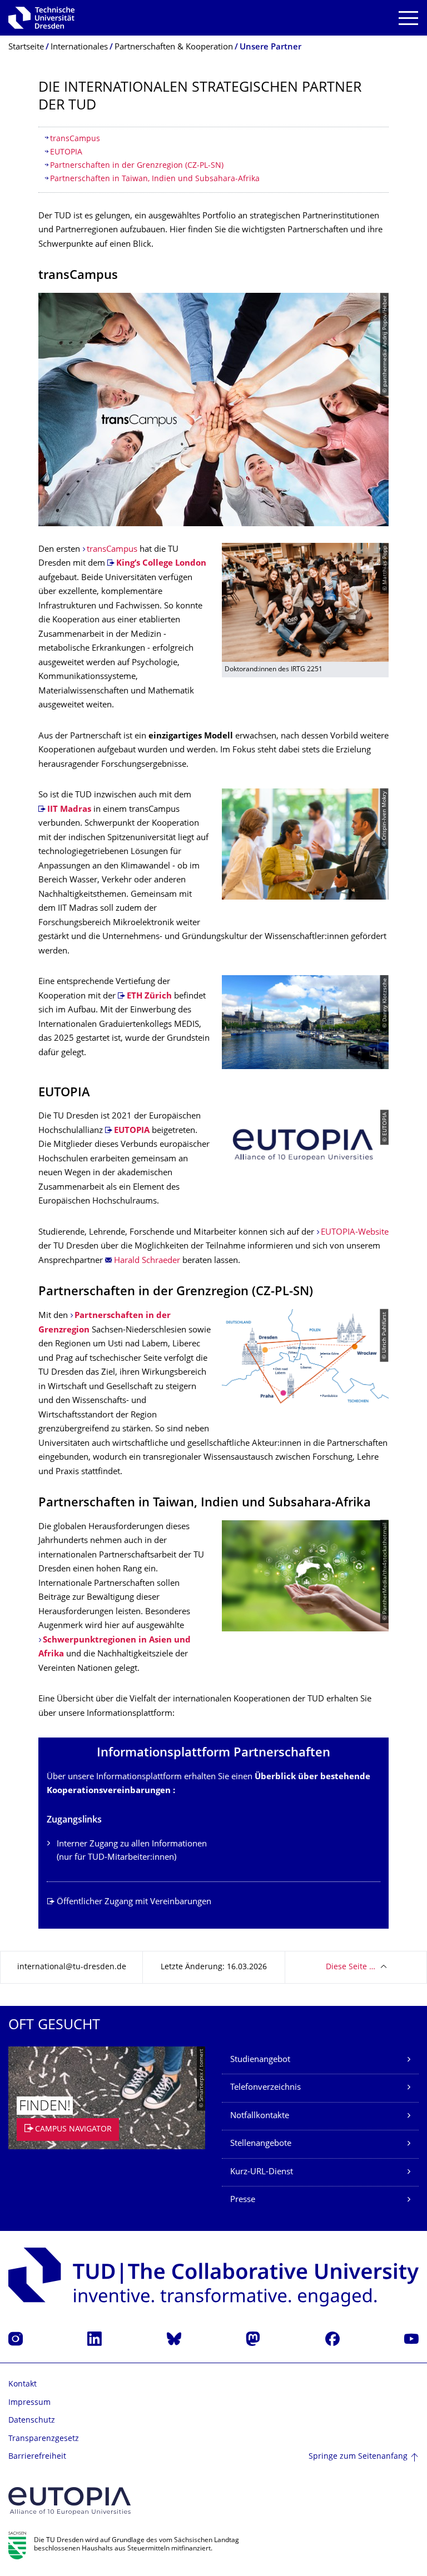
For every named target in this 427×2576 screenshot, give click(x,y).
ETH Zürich (149, 997)
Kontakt (23, 2385)
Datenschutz (32, 2421)
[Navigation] (408, 18)
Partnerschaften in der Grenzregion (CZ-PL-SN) (137, 166)
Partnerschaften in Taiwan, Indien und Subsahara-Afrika (155, 179)
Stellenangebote (261, 2144)
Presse (243, 2200)
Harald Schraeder (147, 1261)
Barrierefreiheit (37, 2457)
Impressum (29, 2403)
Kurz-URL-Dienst (262, 2172)
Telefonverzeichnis (265, 2088)
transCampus (75, 139)
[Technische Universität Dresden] (41, 18)
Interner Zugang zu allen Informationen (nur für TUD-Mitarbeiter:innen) (132, 1851)
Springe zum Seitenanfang (358, 2457)
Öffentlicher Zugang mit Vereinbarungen (134, 1902)
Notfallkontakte (260, 2116)
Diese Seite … (351, 1967)
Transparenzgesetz (44, 2439)
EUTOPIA (66, 153)
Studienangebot (260, 2060)
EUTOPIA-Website (355, 1233)
